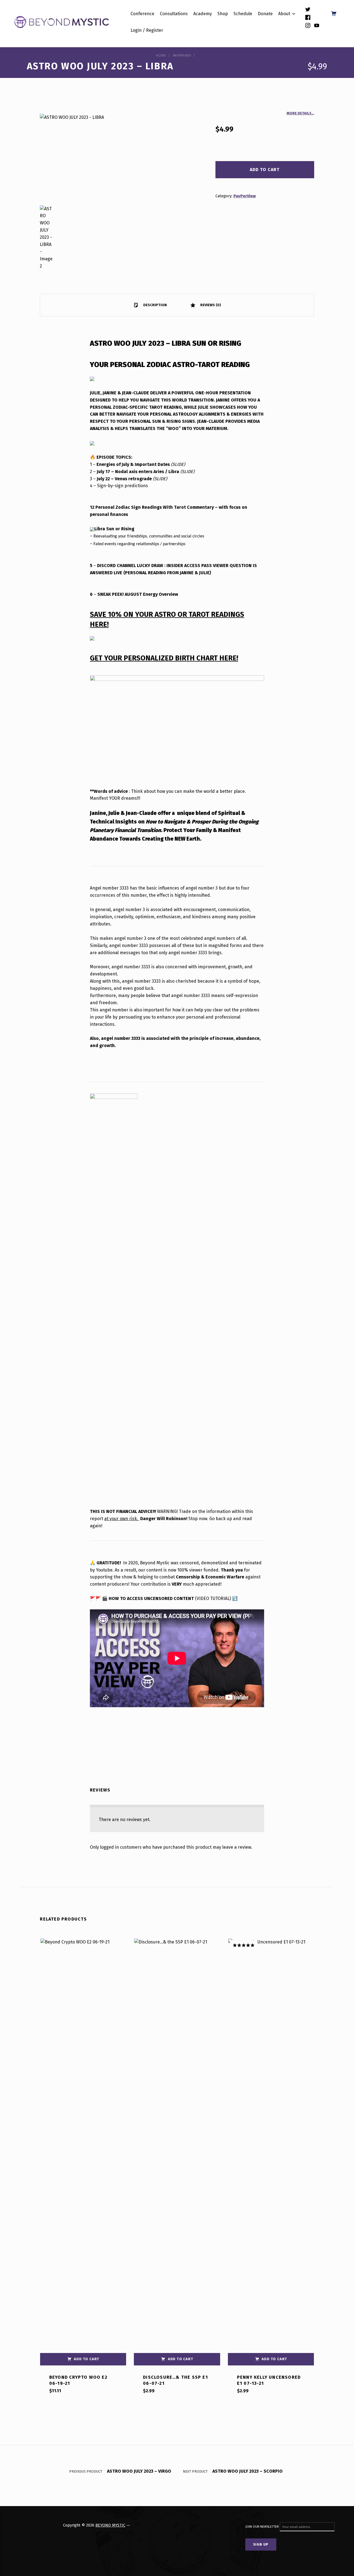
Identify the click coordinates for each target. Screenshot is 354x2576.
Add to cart (265, 170)
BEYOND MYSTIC (110, 2525)
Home (161, 55)
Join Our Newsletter (262, 2527)
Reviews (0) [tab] (210, 305)
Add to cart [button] (87, 2359)
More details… (300, 113)
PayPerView (182, 55)
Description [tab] (155, 305)
